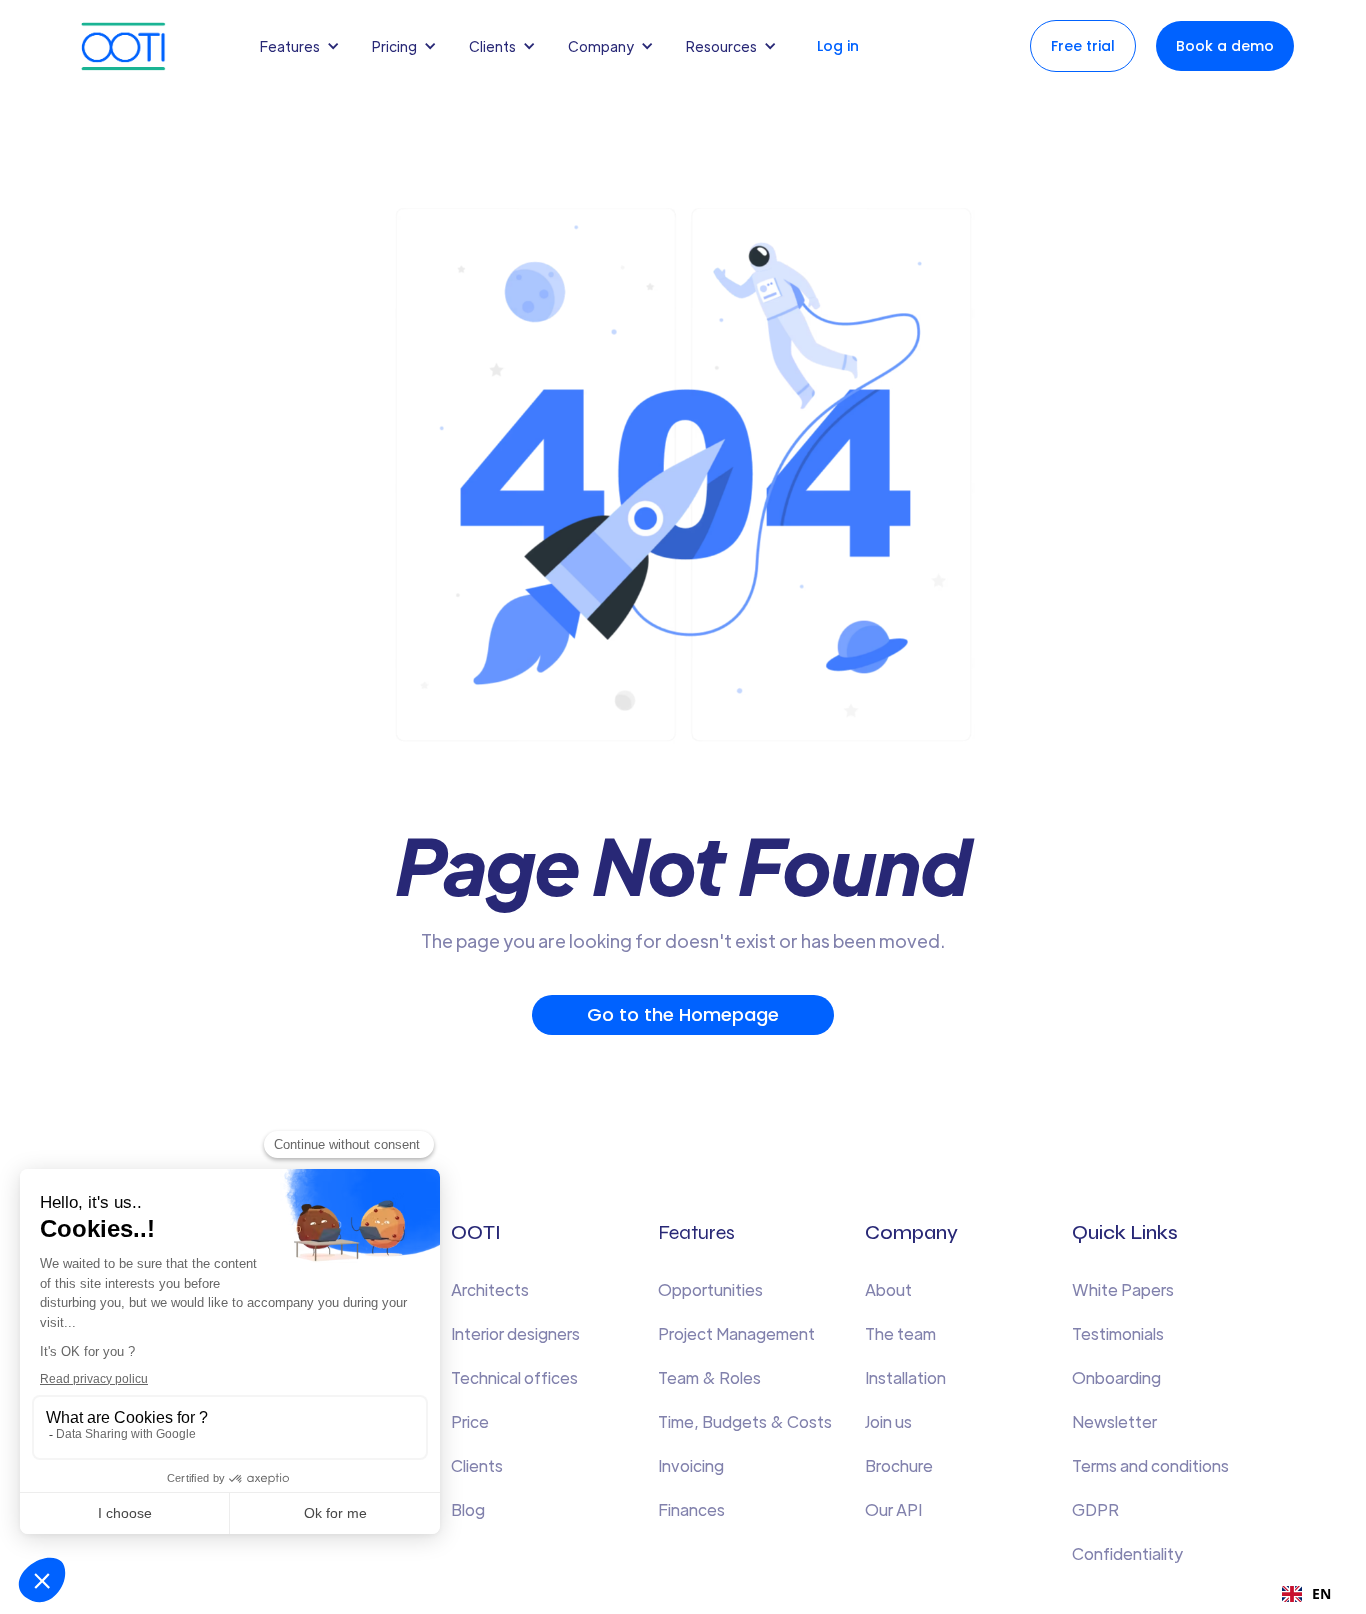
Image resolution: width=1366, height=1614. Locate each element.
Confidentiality (1127, 1553)
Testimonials (1118, 1333)
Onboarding (1116, 1377)
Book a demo (1225, 46)
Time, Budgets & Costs (745, 1421)
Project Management (736, 1333)
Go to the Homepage (683, 1014)
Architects (490, 1289)
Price (470, 1421)
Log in (838, 46)
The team (900, 1333)
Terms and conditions (1150, 1465)
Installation (905, 1377)
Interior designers (515, 1333)
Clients (477, 1465)
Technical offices (514, 1377)
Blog (468, 1509)
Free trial (1083, 46)
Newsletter (1114, 1421)
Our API (893, 1509)
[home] (143, 46)
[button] (304, 46)
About (888, 1289)
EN (1321, 1593)
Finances (691, 1509)
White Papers (1123, 1289)
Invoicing (691, 1465)
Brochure (899, 1465)
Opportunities (710, 1289)
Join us (888, 1421)
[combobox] (1306, 1594)
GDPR (1095, 1509)
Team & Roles (709, 1377)
